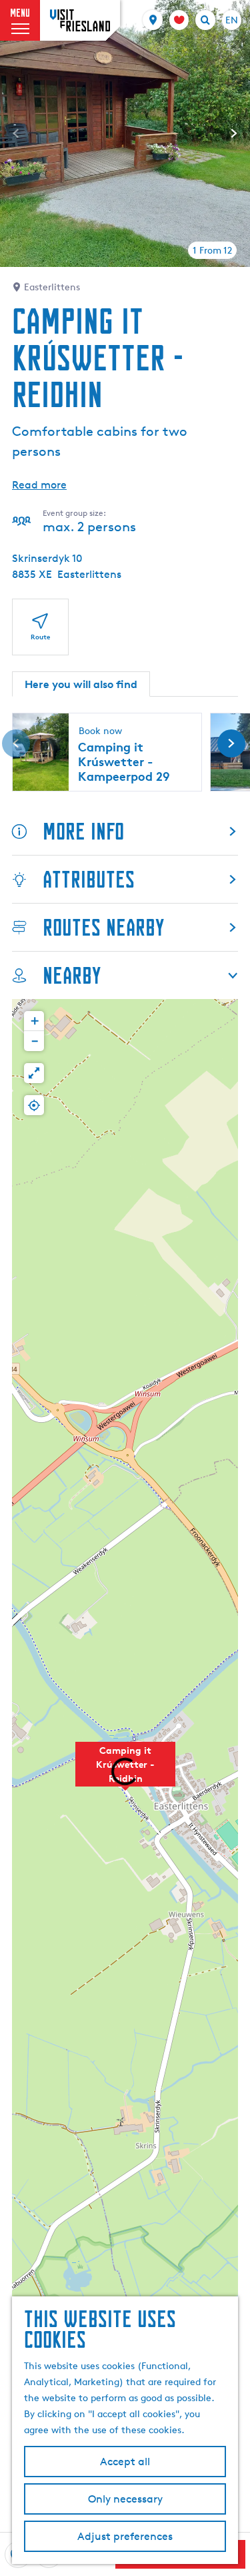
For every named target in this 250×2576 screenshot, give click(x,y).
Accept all (125, 2462)
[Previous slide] (16, 133)
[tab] (212, 250)
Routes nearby (103, 927)
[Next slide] (234, 133)
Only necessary (125, 2499)
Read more (39, 485)
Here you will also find (81, 684)
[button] (34, 1021)
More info (83, 831)
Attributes (89, 879)
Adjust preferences (125, 2536)
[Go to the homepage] (80, 20)
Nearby (72, 975)
